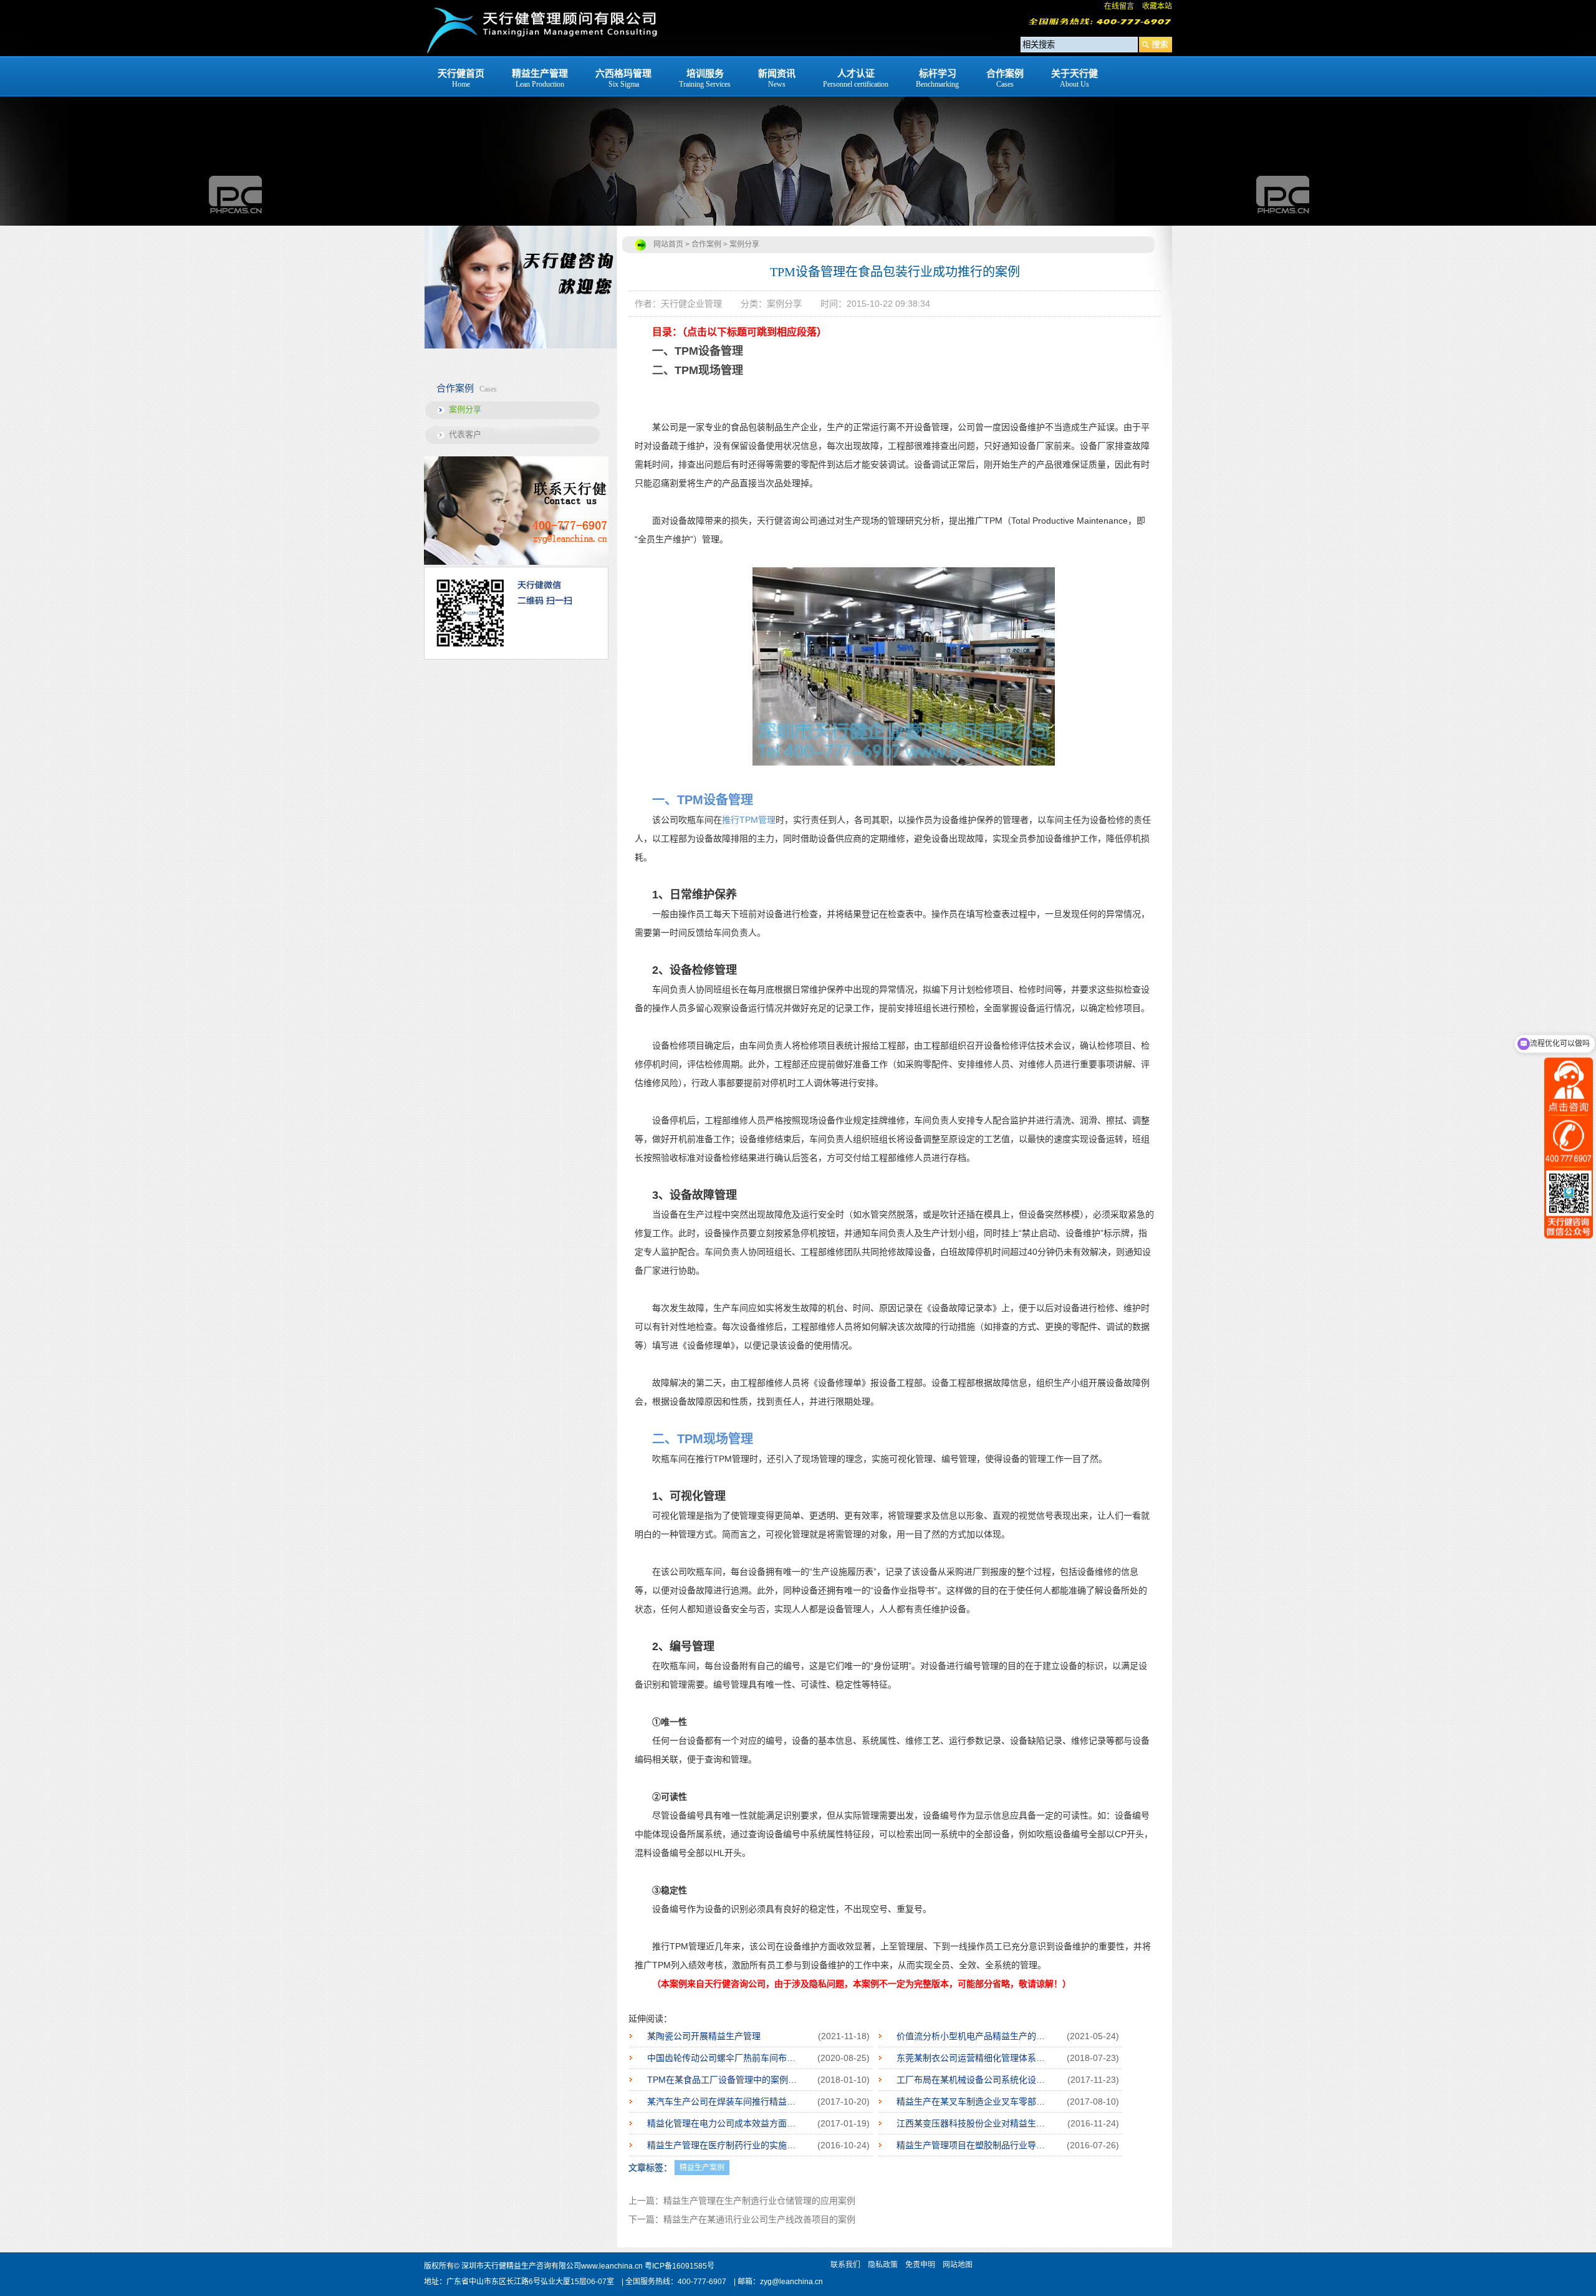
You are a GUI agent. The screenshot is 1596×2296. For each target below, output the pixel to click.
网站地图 (958, 2265)
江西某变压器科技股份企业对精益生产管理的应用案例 (973, 2123)
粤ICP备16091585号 (680, 2266)
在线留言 (1119, 6)
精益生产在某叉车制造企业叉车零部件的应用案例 (973, 2101)
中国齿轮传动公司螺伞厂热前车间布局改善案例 (724, 2058)
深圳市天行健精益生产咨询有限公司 (521, 2266)
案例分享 (465, 409)
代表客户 (465, 434)
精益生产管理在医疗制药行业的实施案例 (724, 2145)
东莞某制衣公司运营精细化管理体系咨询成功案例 (973, 2058)
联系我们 (845, 2265)
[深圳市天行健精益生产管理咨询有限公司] (541, 53)
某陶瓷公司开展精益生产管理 (704, 2036)
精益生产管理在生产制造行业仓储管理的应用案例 (759, 2201)
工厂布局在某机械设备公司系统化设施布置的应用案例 (973, 2080)
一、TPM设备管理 (698, 351)
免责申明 (920, 2265)
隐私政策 (883, 2265)
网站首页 (668, 244)
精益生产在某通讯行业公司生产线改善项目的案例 (759, 2219)
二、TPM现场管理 (698, 370)
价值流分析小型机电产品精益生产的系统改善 (973, 2036)
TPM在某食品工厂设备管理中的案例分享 (724, 2080)
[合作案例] (798, 113)
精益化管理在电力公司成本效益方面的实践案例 (724, 2123)
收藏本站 (1157, 6)
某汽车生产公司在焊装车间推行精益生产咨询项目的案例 (724, 2101)
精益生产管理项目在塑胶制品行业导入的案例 (973, 2145)
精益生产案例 (702, 2168)
